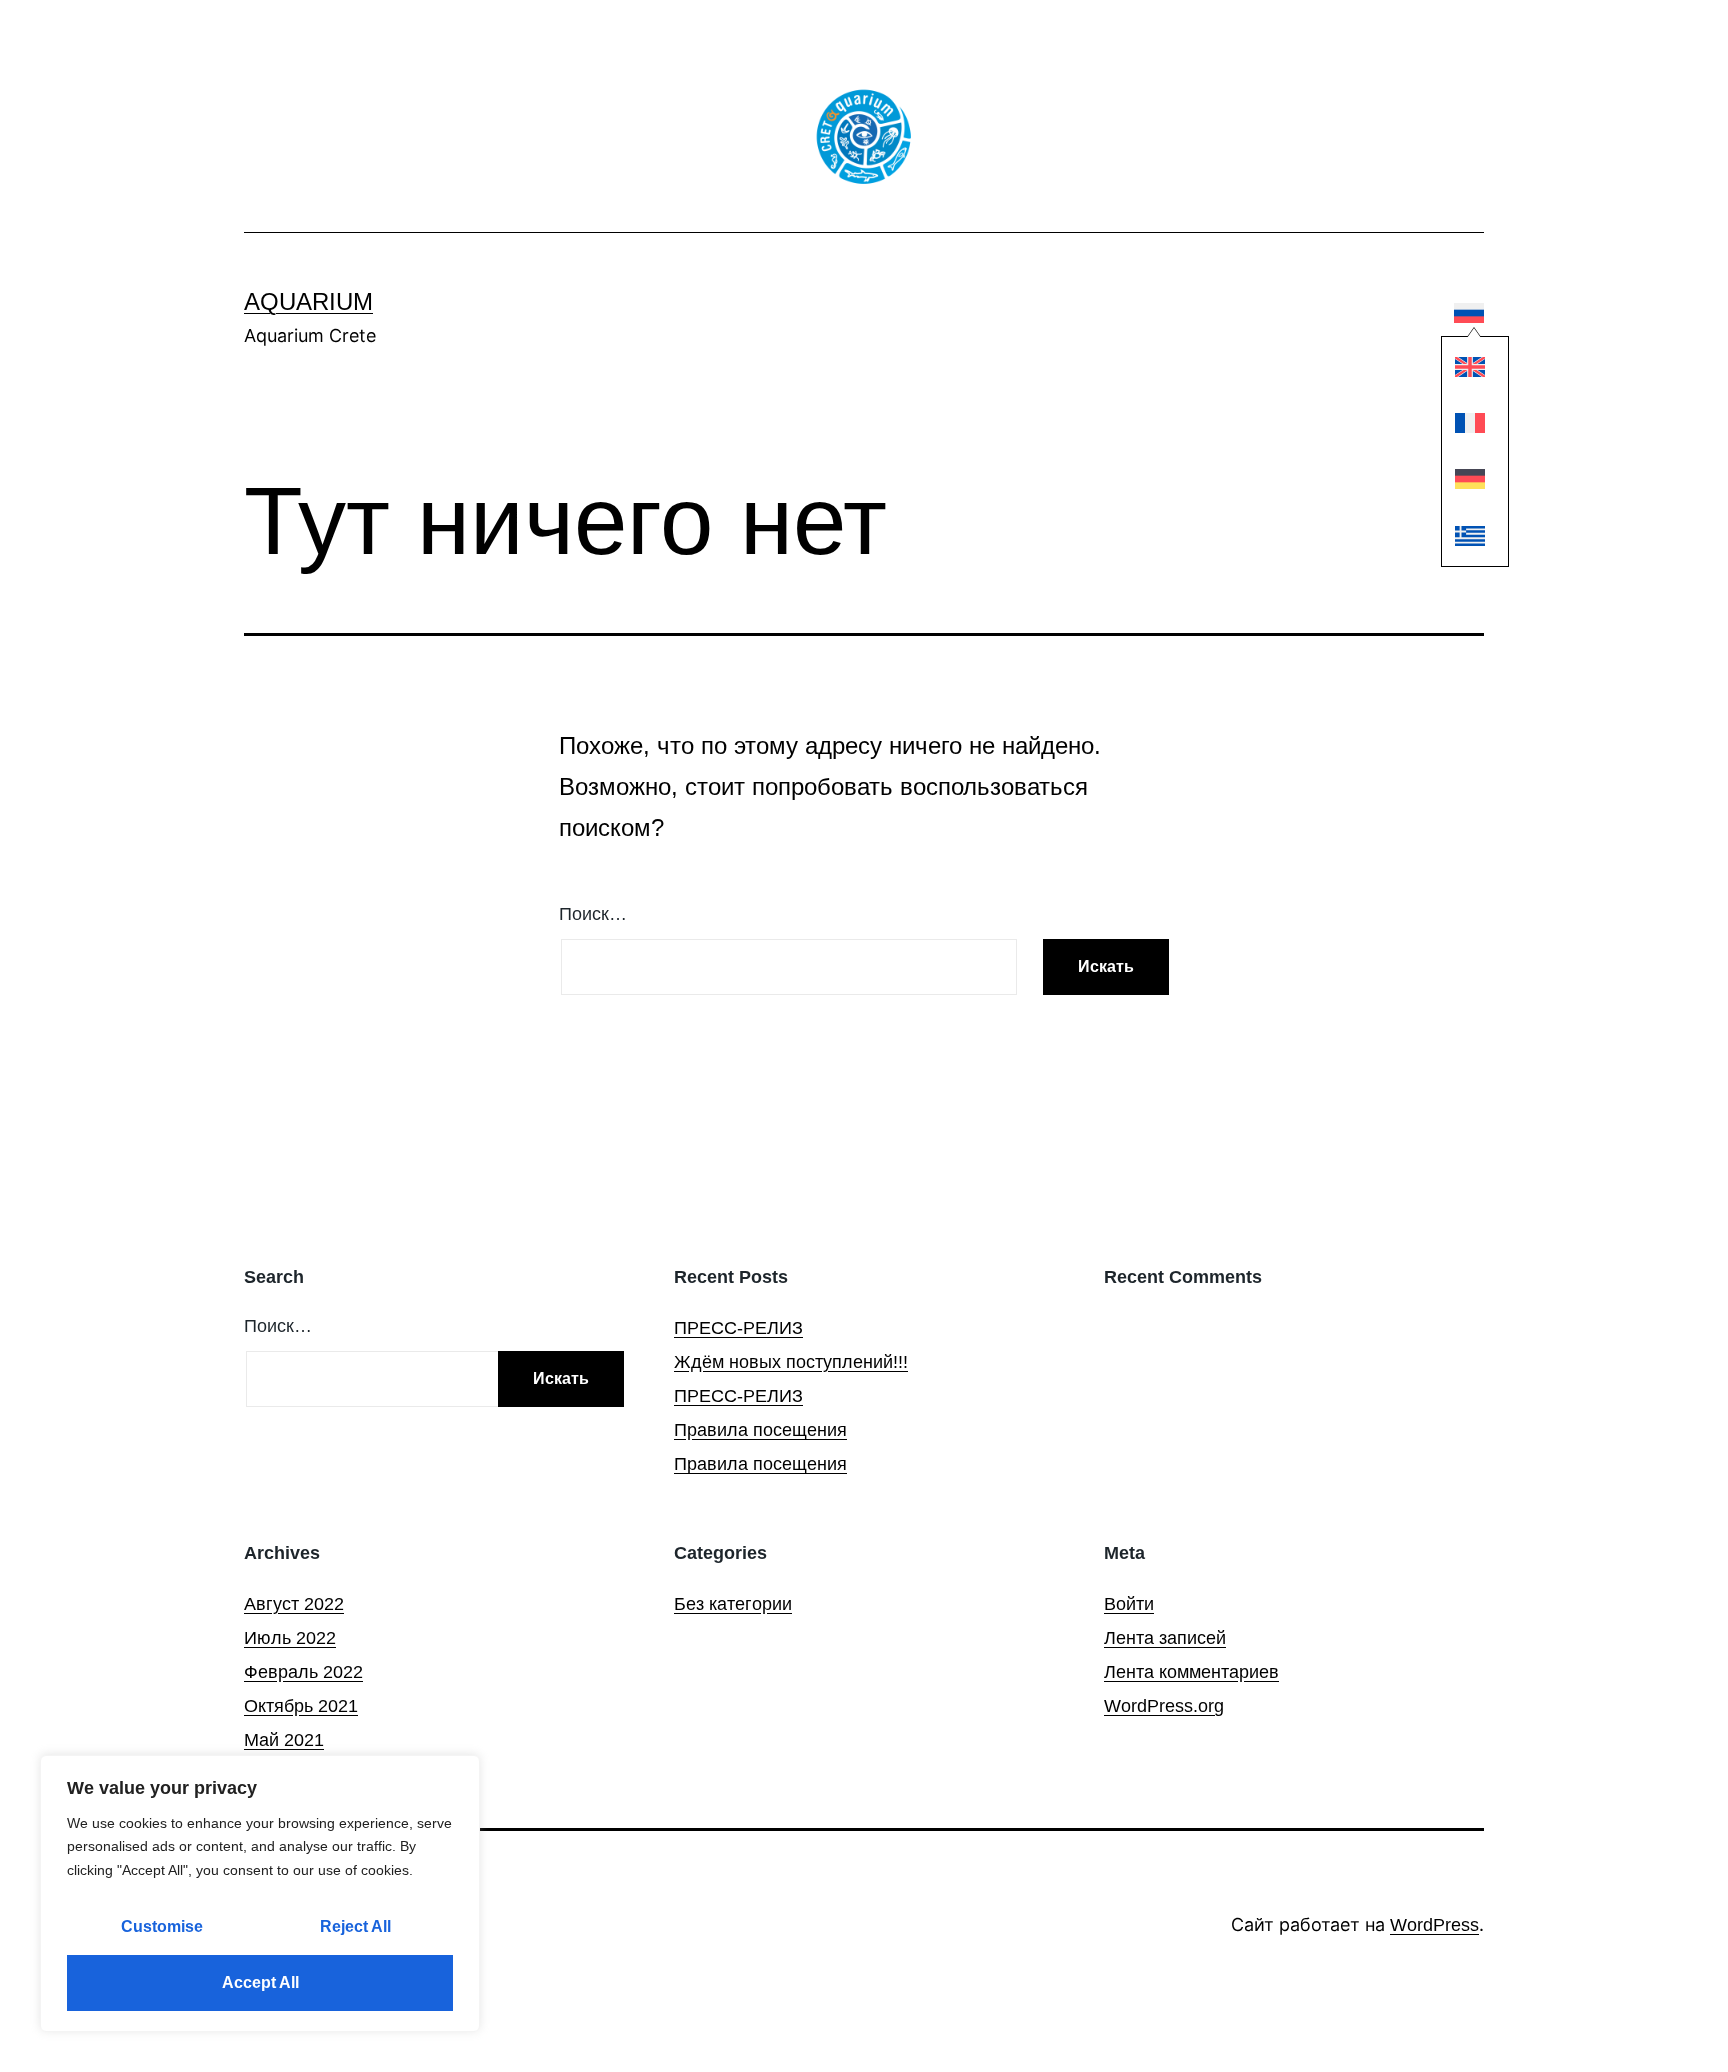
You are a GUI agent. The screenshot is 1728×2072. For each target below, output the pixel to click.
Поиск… (593, 914)
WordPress (1434, 1925)
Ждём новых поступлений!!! (791, 1362)
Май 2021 (284, 1740)
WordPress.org (1164, 1706)
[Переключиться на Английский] (1470, 368)
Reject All (355, 1926)
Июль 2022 (290, 1638)
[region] (260, 1893)
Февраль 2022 (303, 1672)
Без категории (733, 1604)
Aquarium (308, 301)
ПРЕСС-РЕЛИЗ (738, 1328)
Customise (162, 1926)
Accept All (260, 1982)
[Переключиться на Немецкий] (1470, 481)
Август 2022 (294, 1604)
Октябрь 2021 (301, 1706)
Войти (1129, 1604)
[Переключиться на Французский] (1470, 424)
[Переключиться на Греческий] (1470, 537)
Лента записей (1165, 1638)
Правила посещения (760, 1430)
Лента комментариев (1191, 1672)
